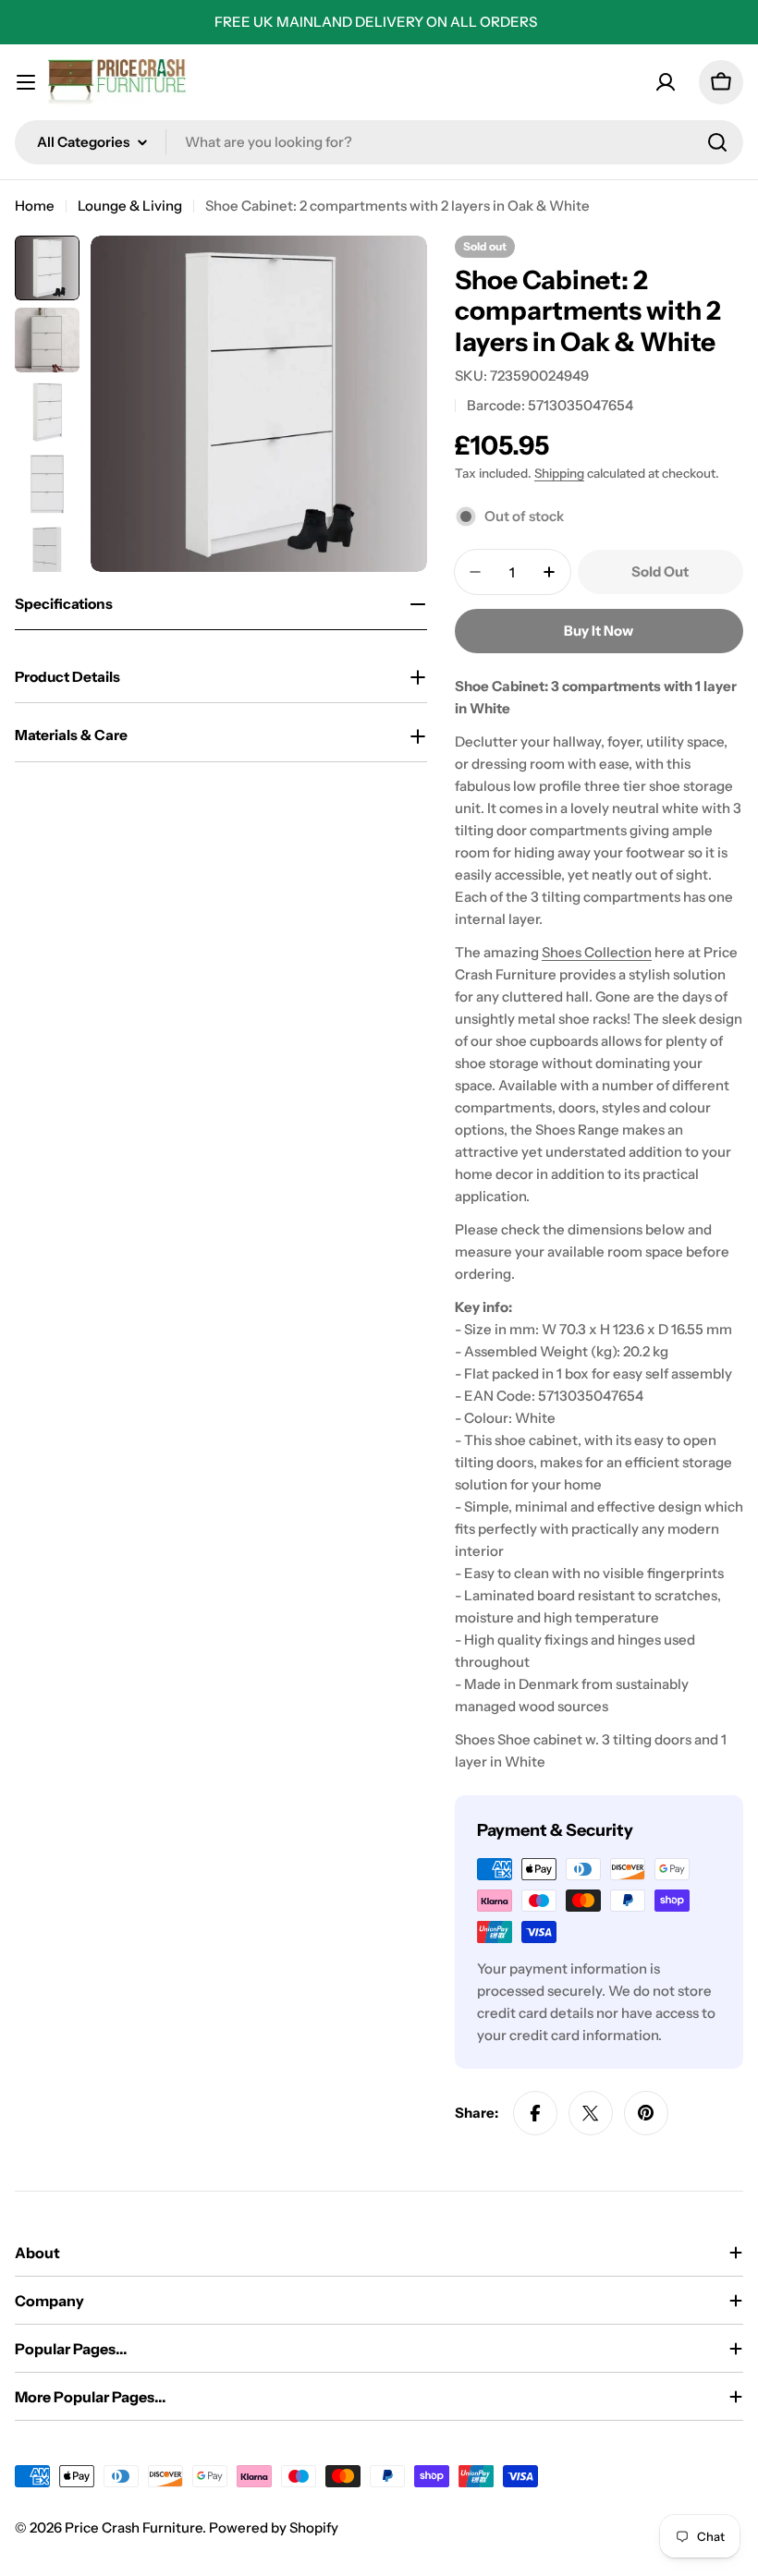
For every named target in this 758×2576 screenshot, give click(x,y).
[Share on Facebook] (535, 2113)
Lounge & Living (130, 206)
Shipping (559, 473)
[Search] (717, 142)
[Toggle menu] (26, 82)
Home (35, 206)
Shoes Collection (597, 952)
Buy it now (599, 631)
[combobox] (379, 142)
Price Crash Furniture (134, 2527)
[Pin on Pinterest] (646, 2113)
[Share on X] (591, 2113)
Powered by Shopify (274, 2527)
